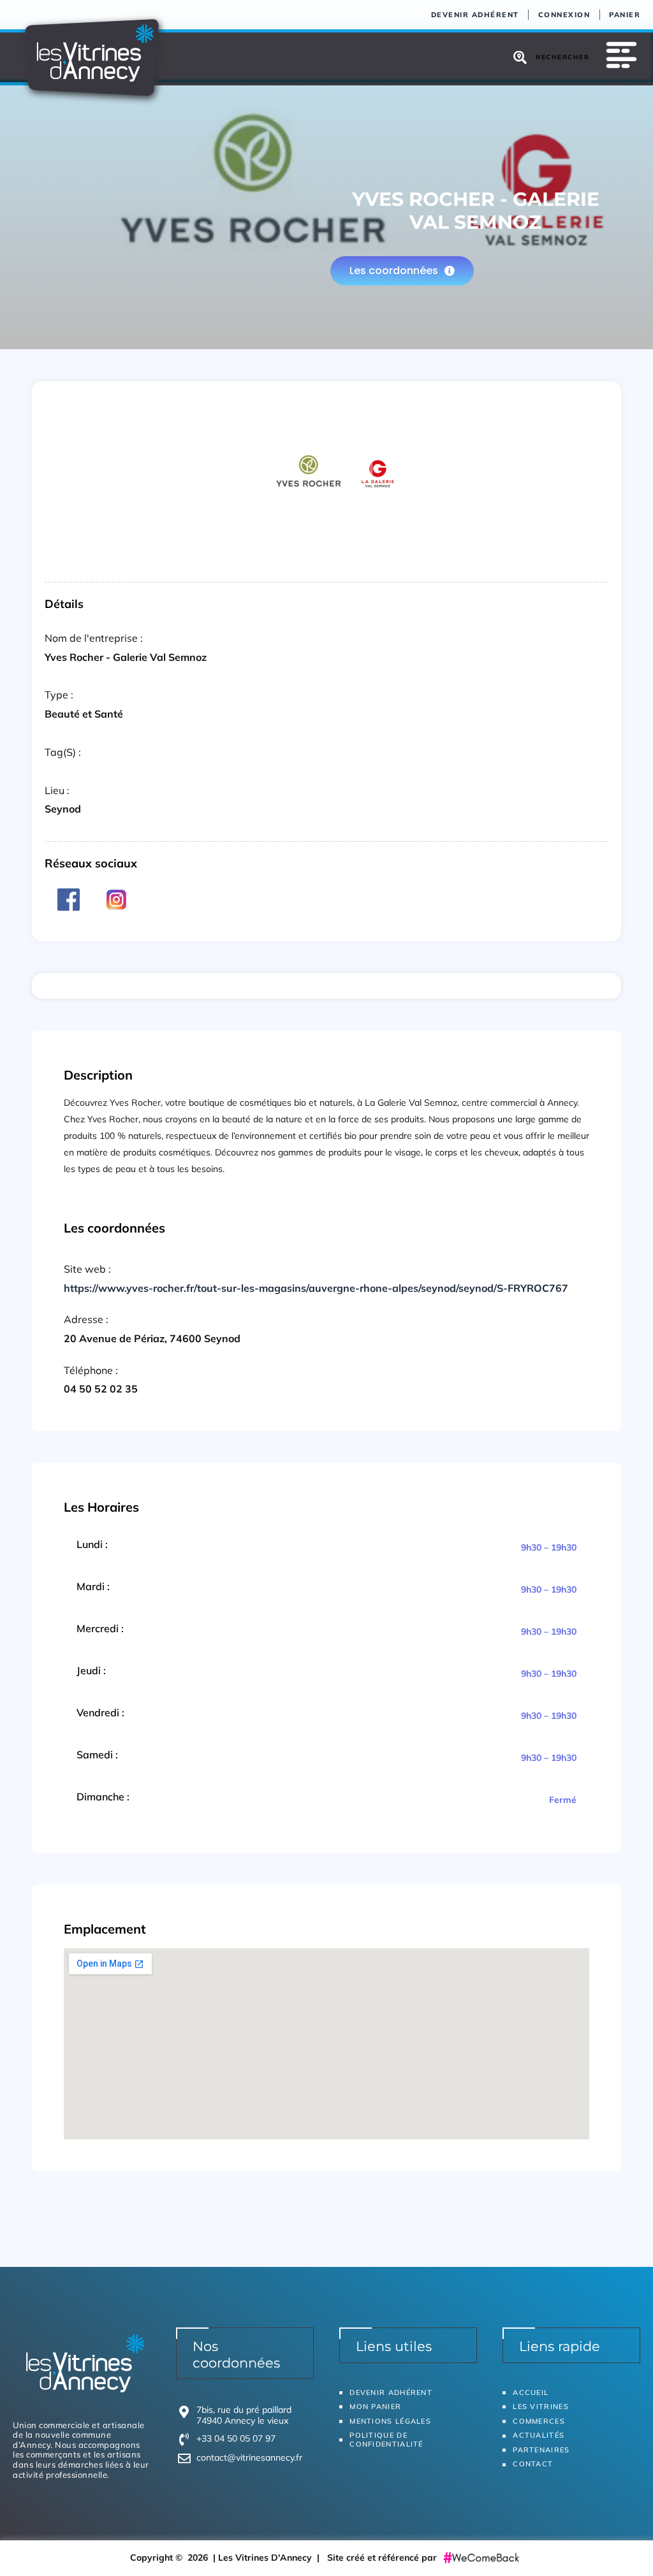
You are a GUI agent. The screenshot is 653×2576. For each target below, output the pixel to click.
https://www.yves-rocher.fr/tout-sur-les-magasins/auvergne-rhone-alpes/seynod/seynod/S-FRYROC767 (316, 1288)
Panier (625, 15)
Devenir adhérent (475, 15)
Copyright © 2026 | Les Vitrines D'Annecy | (229, 2558)
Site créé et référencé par (383, 2558)
